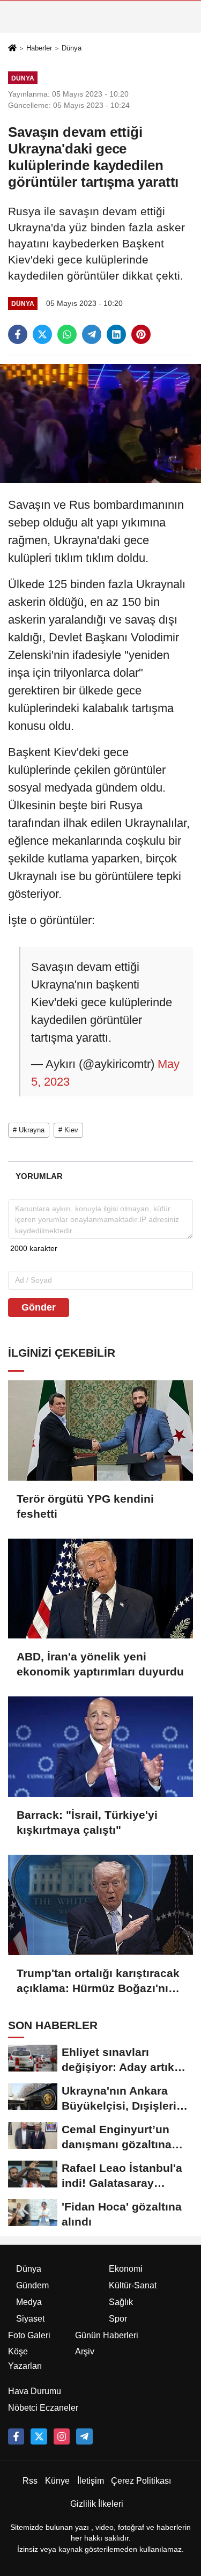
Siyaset (30, 2319)
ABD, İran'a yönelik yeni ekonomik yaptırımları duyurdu (100, 1664)
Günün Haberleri (107, 2335)
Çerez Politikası (141, 2481)
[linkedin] (116, 334)
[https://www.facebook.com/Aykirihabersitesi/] (16, 2436)
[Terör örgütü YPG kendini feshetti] (100, 1430)
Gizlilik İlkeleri (97, 2504)
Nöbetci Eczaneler (43, 2408)
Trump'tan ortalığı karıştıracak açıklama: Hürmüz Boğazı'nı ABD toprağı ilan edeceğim (98, 1981)
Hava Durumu (35, 2391)
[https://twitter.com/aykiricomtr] (39, 2436)
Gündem (32, 2285)
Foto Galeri (29, 2335)
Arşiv (85, 2351)
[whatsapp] (67, 334)
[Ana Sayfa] (12, 49)
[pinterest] (141, 334)
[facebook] (18, 334)
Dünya (72, 48)
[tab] (39, 1176)
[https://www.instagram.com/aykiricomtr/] (62, 2436)
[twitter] (42, 334)
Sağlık (121, 2302)
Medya (29, 2302)
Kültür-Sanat (133, 2285)
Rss (30, 2481)
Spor (118, 2319)
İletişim (91, 2481)
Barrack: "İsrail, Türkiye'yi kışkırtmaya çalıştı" (87, 1822)
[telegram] (92, 334)
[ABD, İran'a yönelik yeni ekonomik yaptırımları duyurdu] (100, 1589)
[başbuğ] (84, 2436)
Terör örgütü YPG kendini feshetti (85, 1506)
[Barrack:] (100, 1747)
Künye (57, 2481)
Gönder (39, 1307)
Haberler (39, 48)
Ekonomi (126, 2269)
